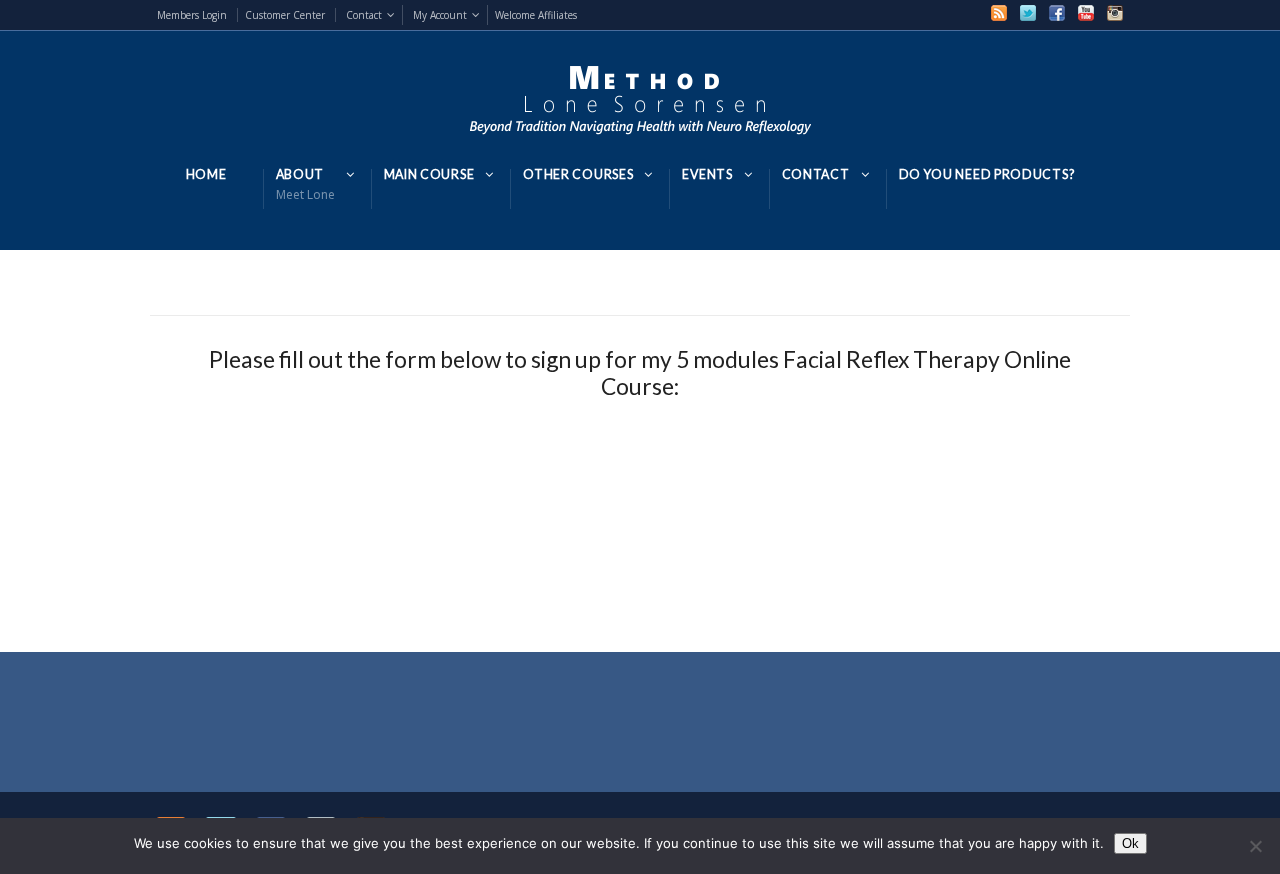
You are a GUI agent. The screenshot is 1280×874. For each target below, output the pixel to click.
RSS (999, 13)
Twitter (1028, 13)
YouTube (1086, 13)
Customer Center (285, 15)
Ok (1130, 843)
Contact (364, 15)
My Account (440, 15)
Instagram (1115, 13)
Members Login (192, 15)
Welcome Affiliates (536, 15)
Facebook (1057, 13)
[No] (1255, 846)
